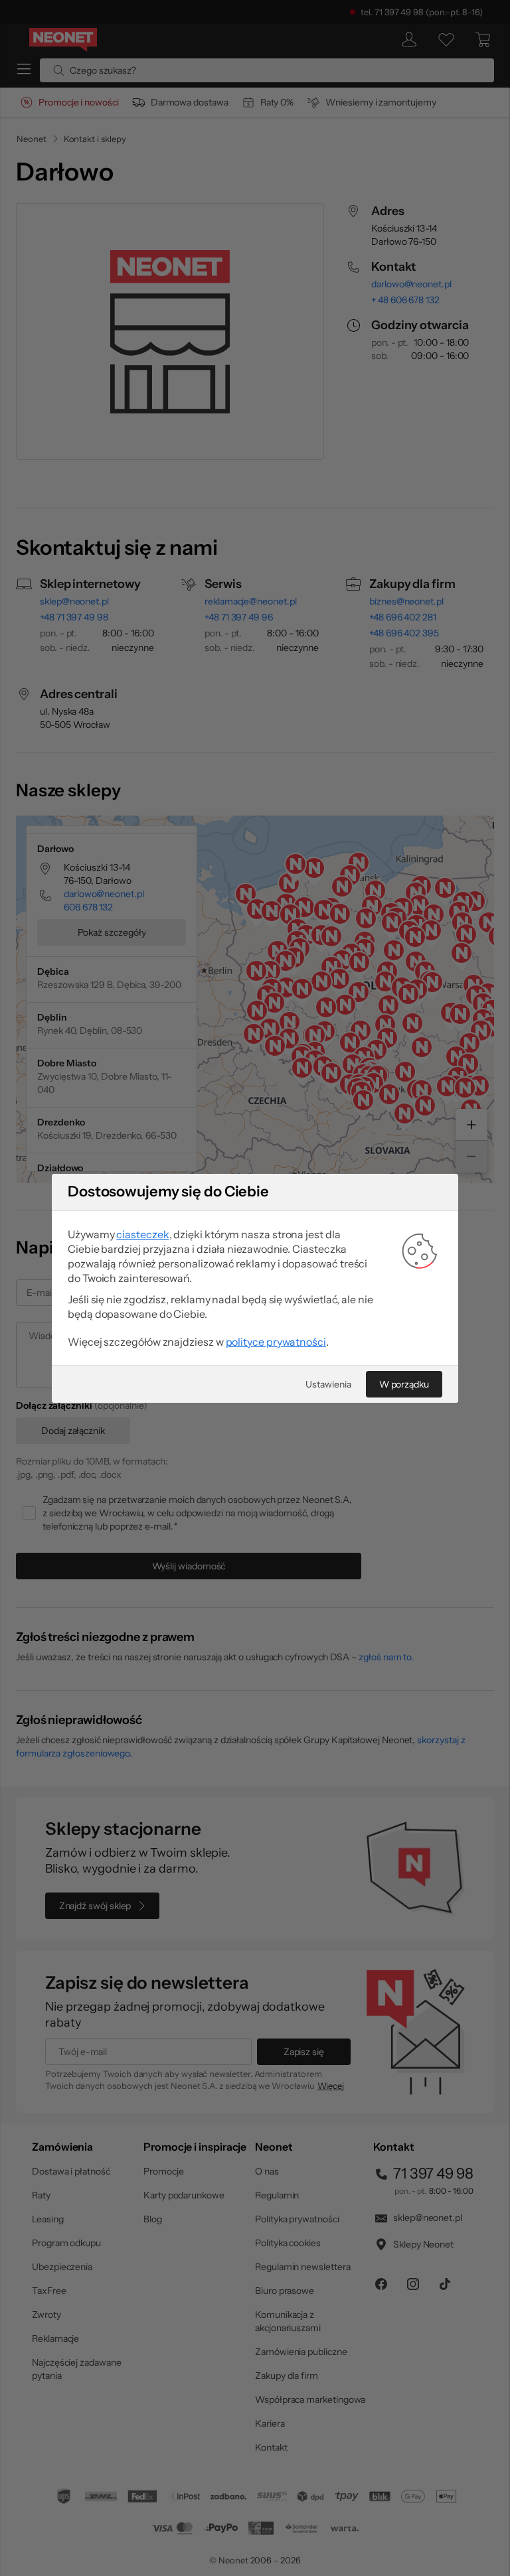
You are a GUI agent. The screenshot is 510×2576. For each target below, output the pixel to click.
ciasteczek (142, 1234)
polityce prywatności (276, 1342)
